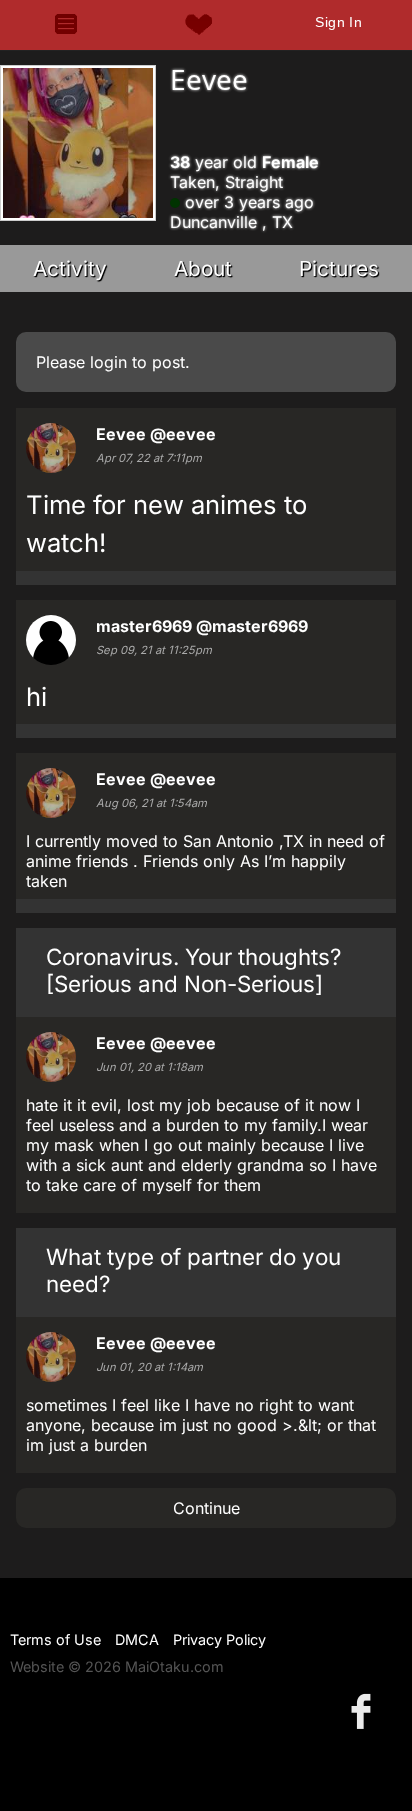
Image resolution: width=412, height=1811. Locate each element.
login (108, 362)
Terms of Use (55, 1639)
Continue (206, 1508)
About (203, 268)
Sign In (338, 22)
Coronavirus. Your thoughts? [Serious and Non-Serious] (193, 970)
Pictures (339, 268)
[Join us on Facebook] (365, 1710)
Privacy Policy (219, 1639)
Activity (70, 268)
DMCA (137, 1639)
